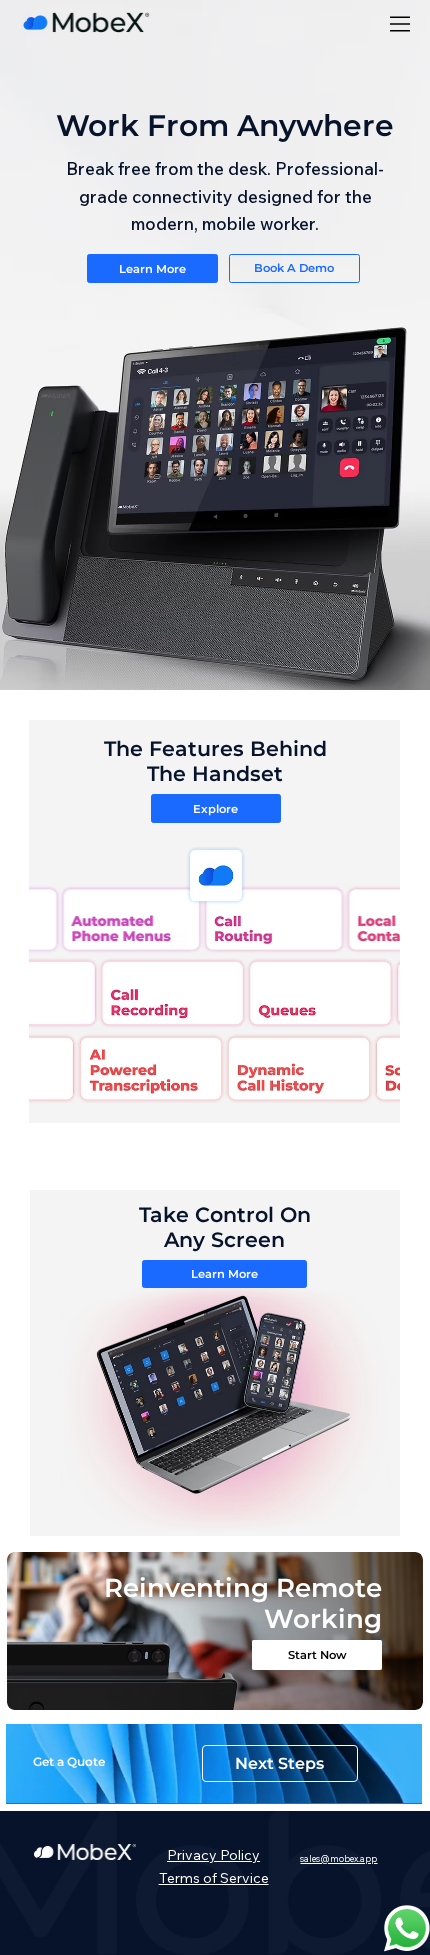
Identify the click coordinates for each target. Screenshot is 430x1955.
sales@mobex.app (338, 1858)
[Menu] (401, 24)
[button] (387, 1780)
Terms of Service (214, 1878)
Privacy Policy (213, 1855)
